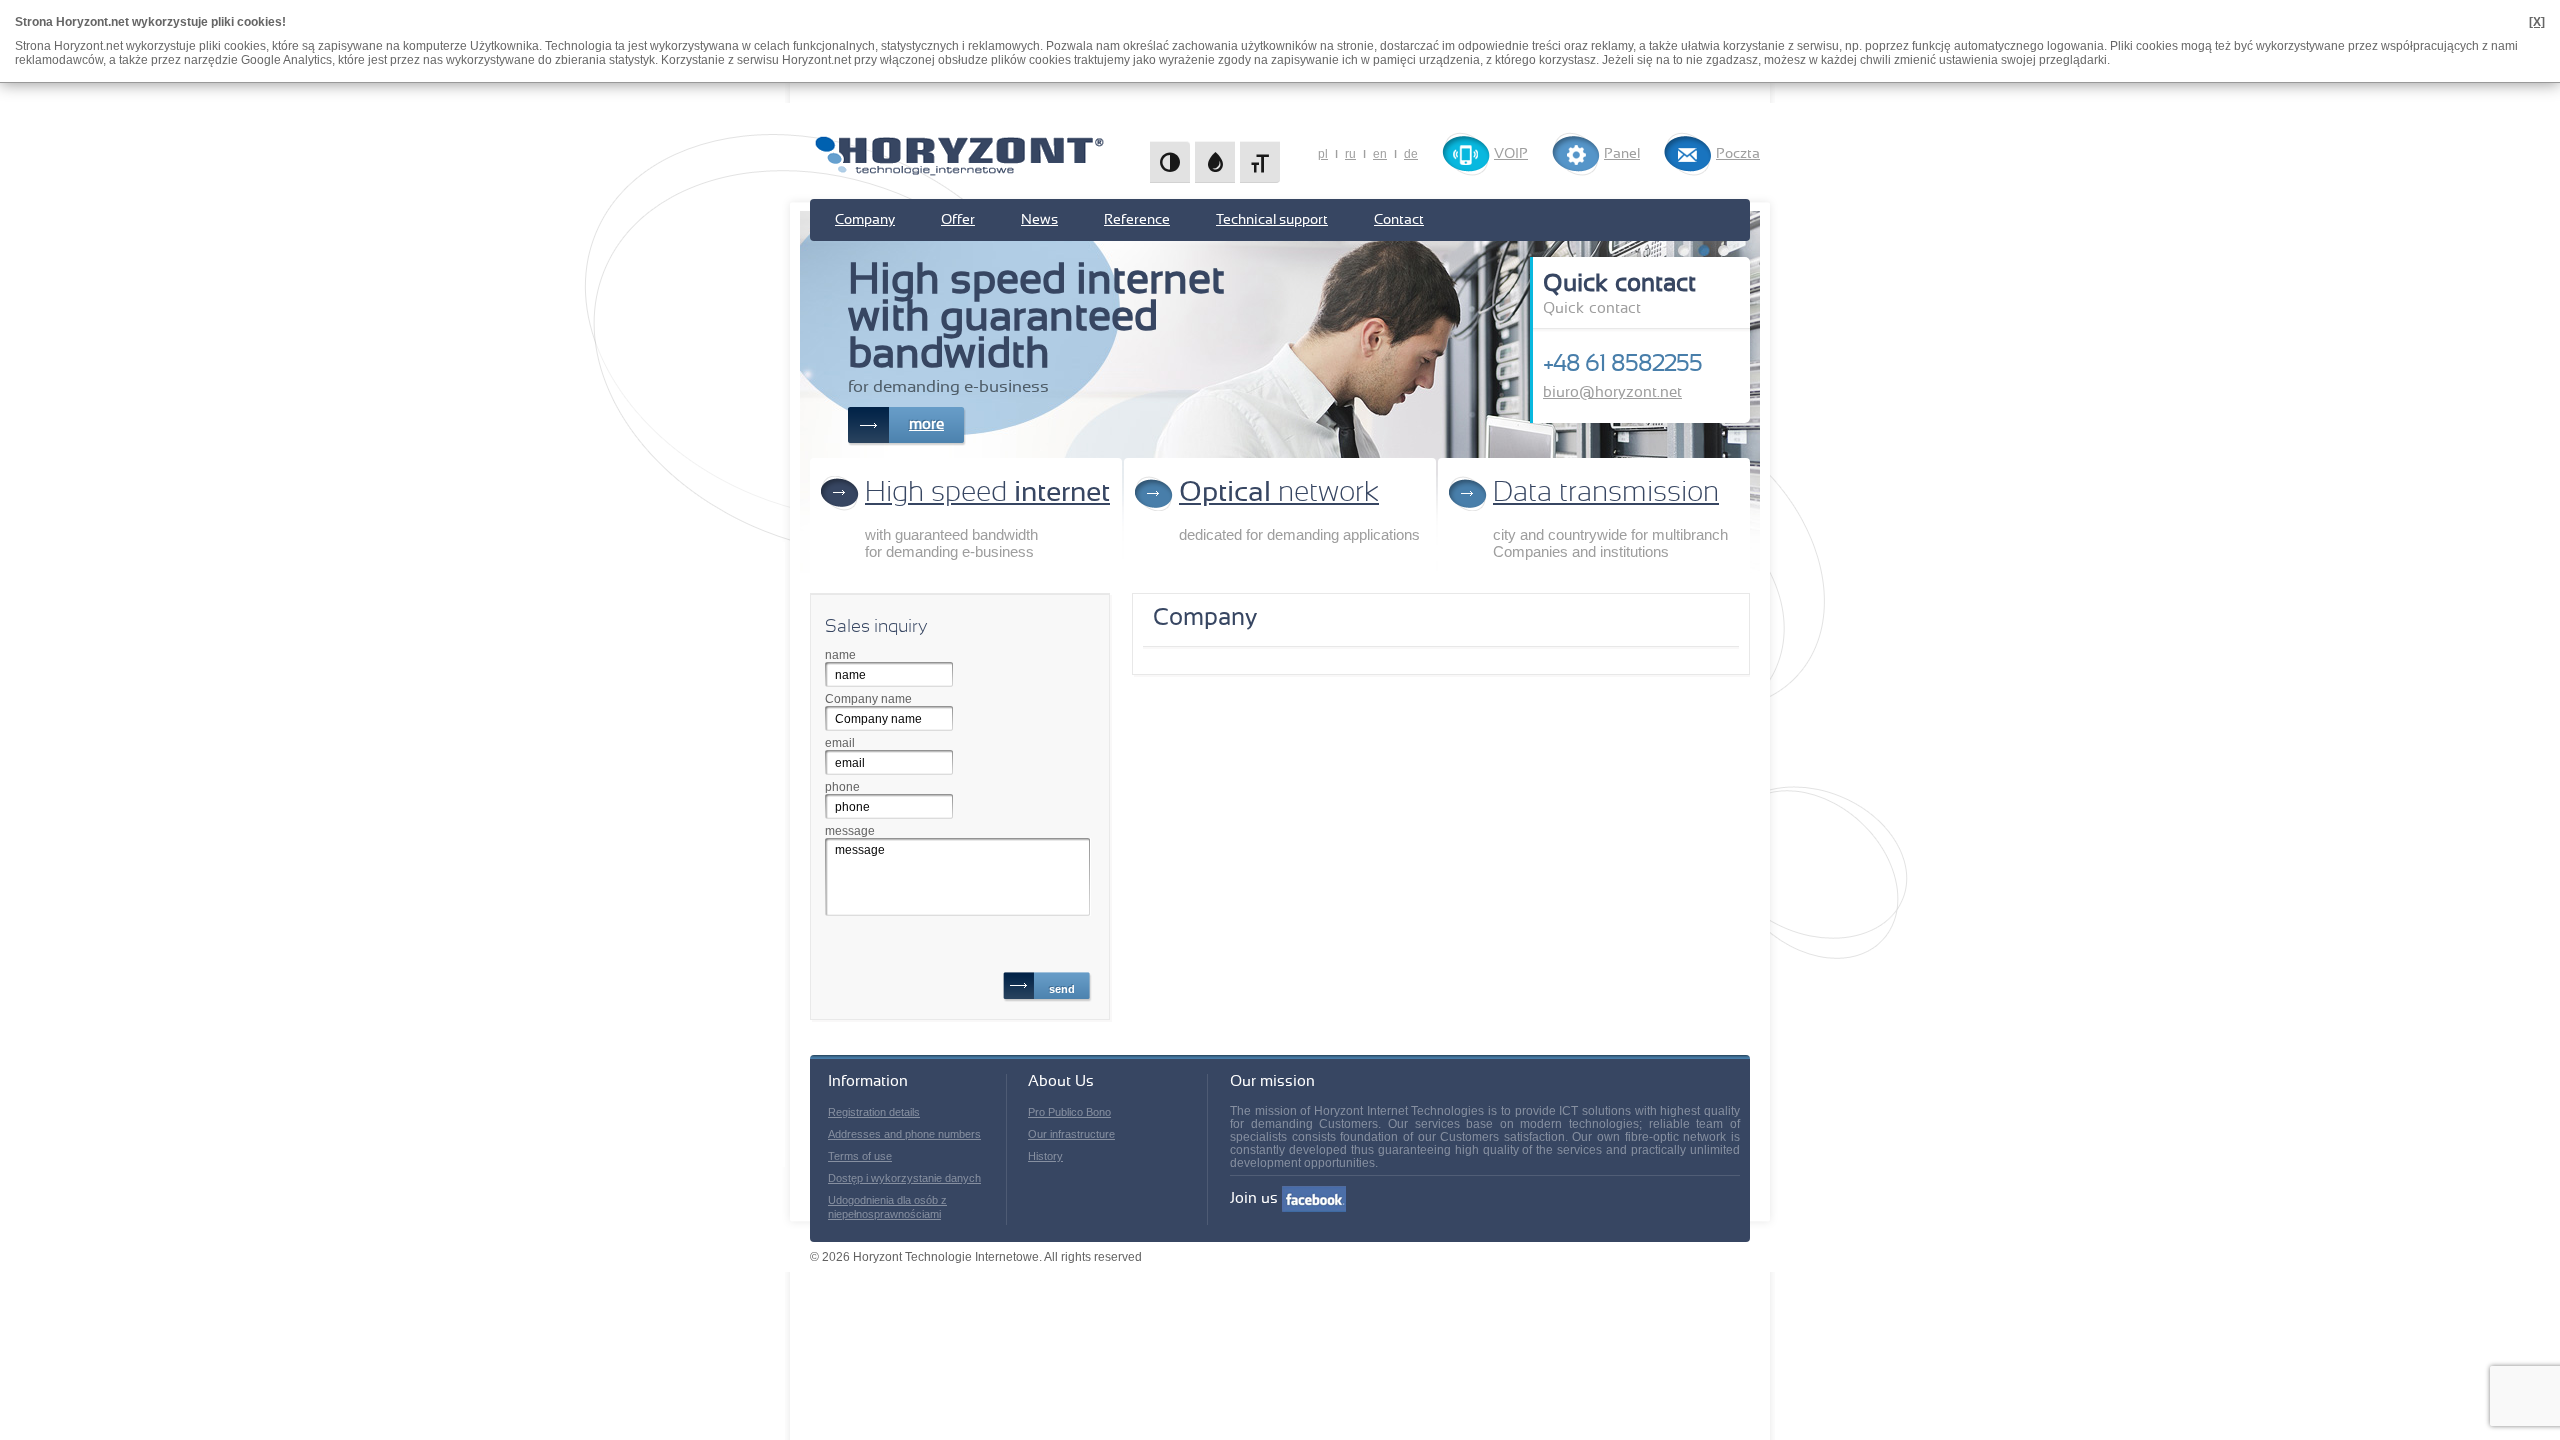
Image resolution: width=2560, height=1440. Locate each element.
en (1380, 154)
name (840, 655)
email (840, 743)
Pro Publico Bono (1069, 1112)
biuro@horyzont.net (1612, 392)
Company (865, 220)
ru (1350, 154)
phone (842, 787)
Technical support (1272, 220)
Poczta (1738, 154)
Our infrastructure (1071, 1134)
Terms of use (860, 1156)
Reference (1137, 220)
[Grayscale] (1215, 162)
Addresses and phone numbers (904, 1134)
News (1039, 220)
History (1045, 1156)
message (850, 831)
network (1279, 493)
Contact (1399, 220)
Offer (958, 220)
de (1411, 154)
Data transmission (1606, 493)
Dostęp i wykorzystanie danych (904, 1178)
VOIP (1511, 154)
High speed (987, 493)
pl (1323, 154)
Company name (868, 699)
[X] (2537, 22)
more (926, 424)
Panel (1622, 154)
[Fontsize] (1260, 162)
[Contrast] (1170, 162)
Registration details (874, 1112)
